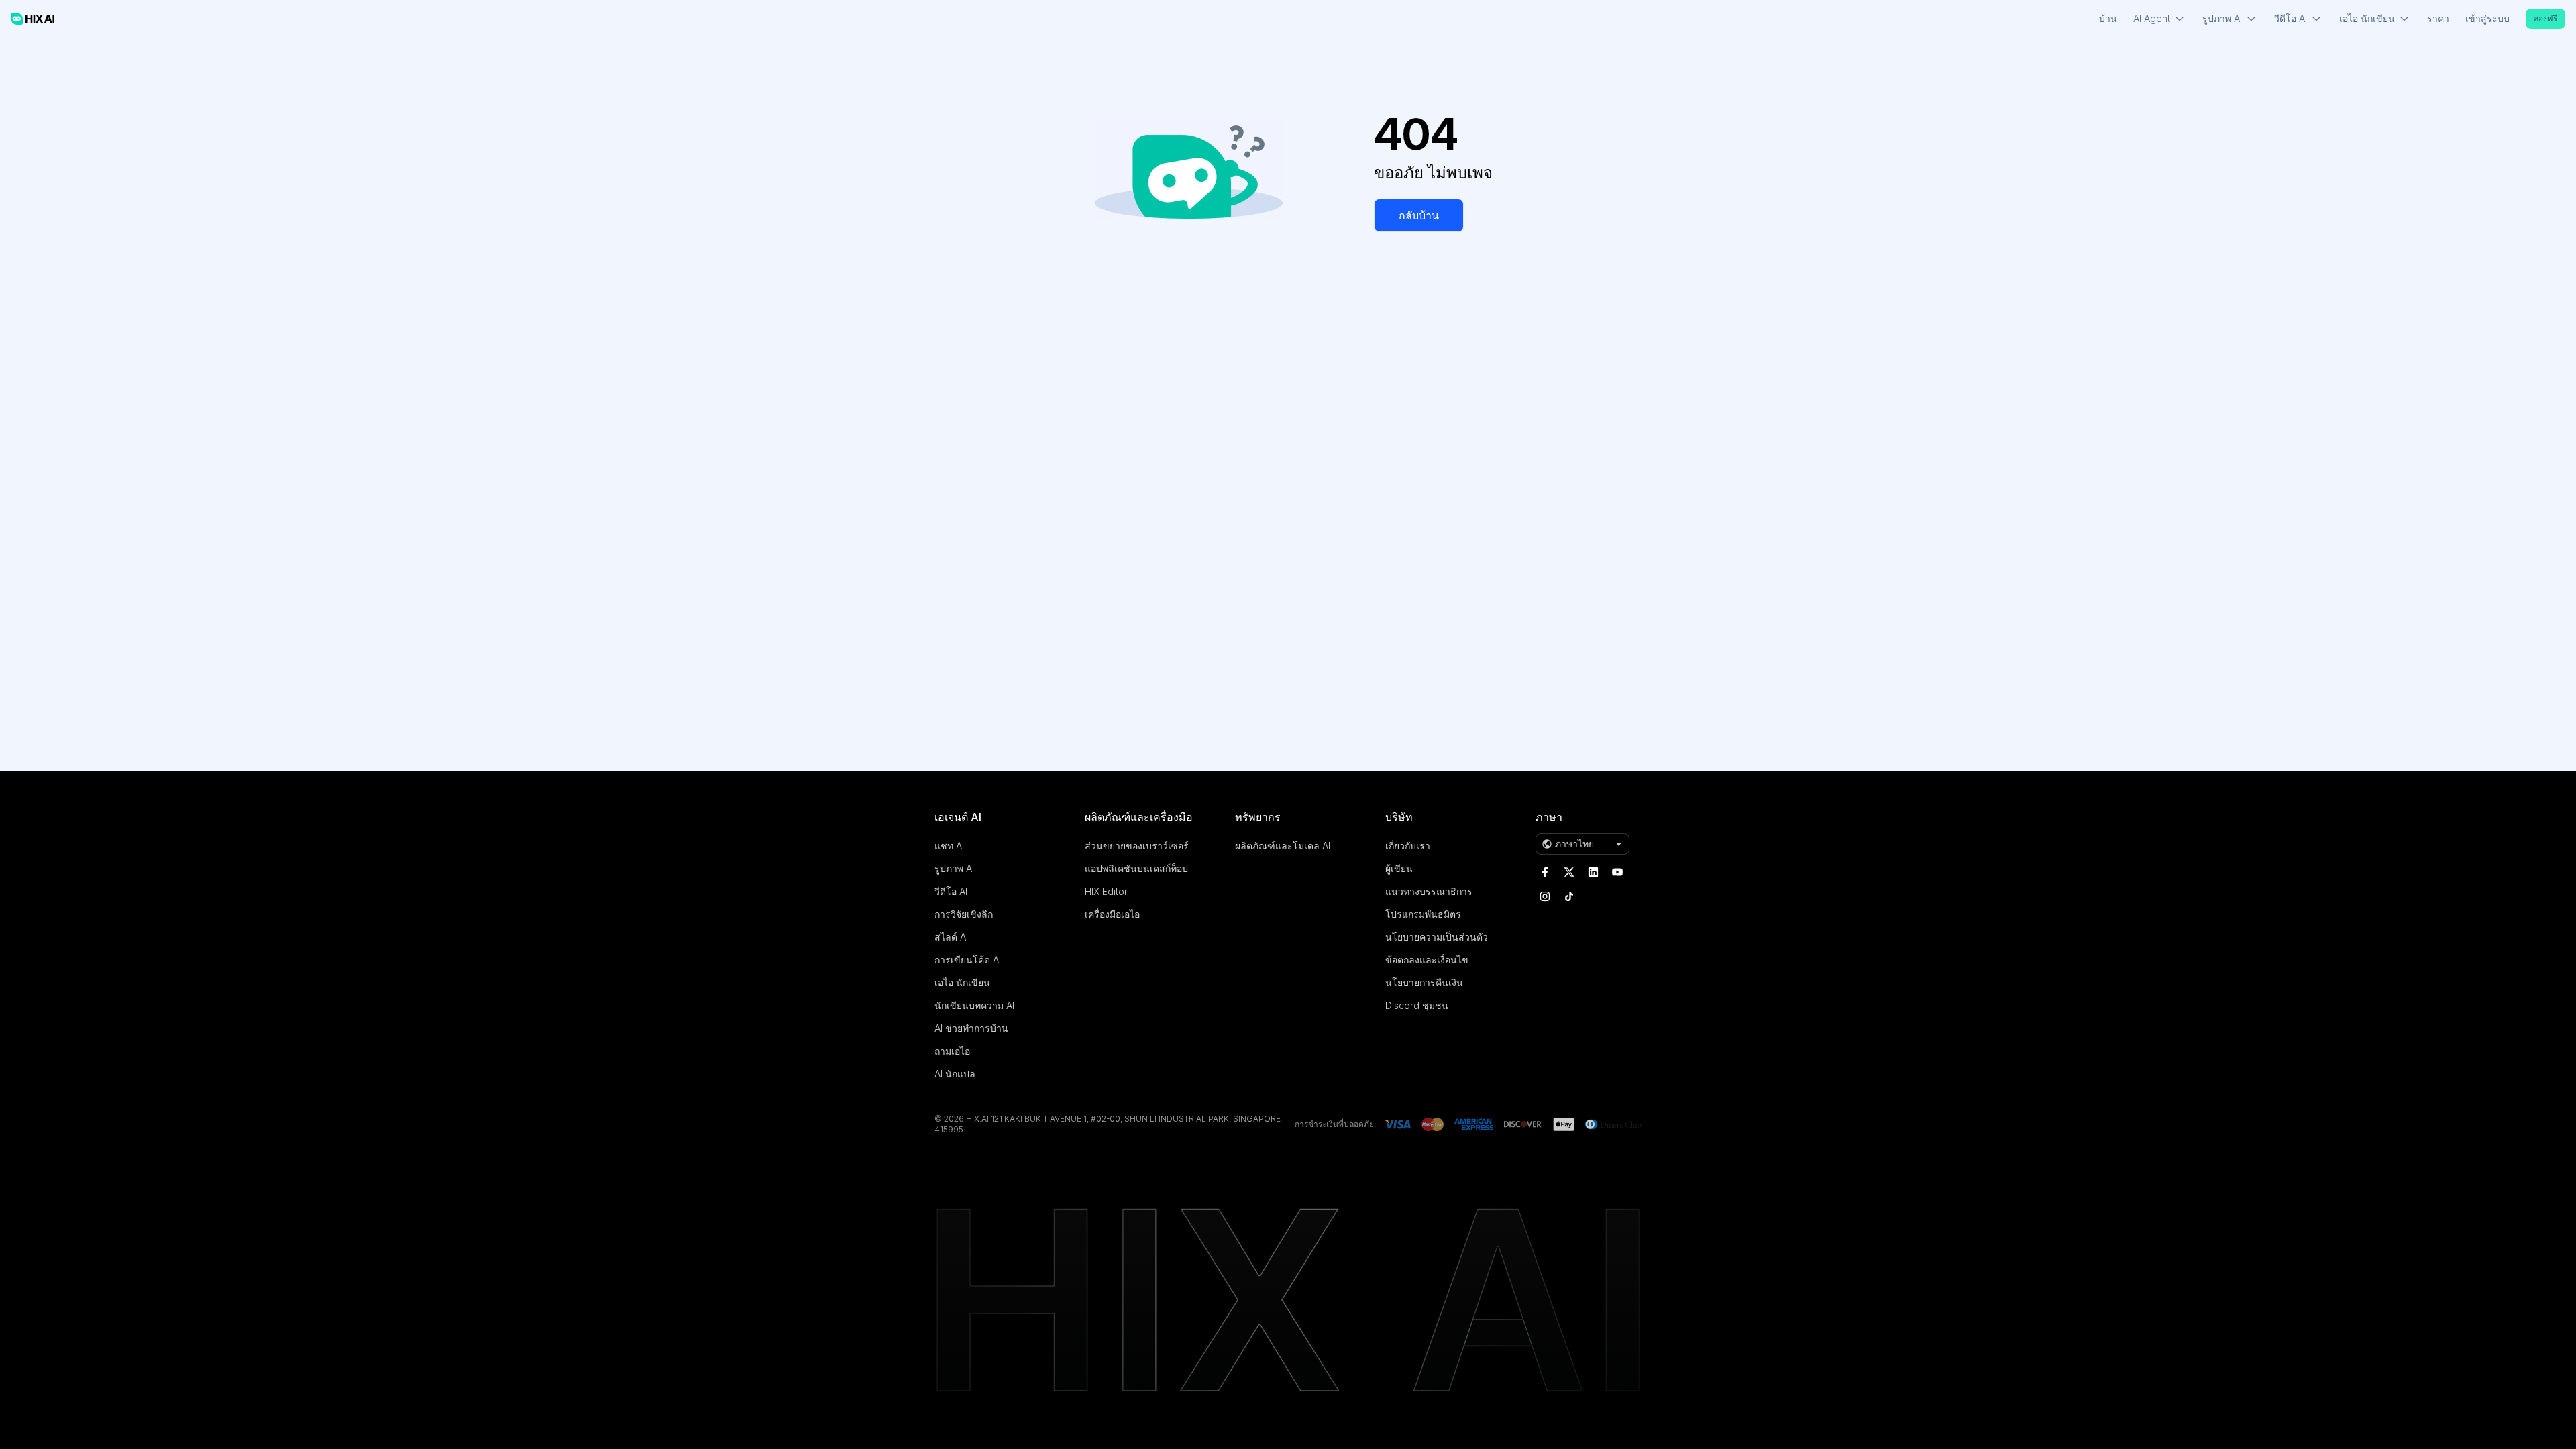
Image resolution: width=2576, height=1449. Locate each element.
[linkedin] (1593, 872)
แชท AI (949, 846)
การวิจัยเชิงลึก (964, 914)
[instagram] (1545, 896)
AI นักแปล (955, 1074)
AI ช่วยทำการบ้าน (971, 1028)
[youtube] (1617, 872)
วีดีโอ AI (951, 891)
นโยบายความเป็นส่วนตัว (1437, 937)
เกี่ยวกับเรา (1408, 846)
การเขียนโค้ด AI (968, 960)
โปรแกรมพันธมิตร (1423, 914)
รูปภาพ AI (954, 868)
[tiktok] (1569, 896)
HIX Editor (1106, 891)
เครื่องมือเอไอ (1112, 914)
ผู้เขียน (1399, 868)
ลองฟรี (2545, 18)
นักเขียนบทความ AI (974, 1005)
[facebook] (1545, 872)
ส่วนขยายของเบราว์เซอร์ (1137, 846)
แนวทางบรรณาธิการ (1429, 891)
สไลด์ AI (951, 937)
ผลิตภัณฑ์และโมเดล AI (1283, 846)
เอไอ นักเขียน (962, 982)
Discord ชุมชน (1417, 1005)
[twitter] (1569, 872)
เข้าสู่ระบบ (2487, 18)
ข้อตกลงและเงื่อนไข (1427, 960)
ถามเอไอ (952, 1051)
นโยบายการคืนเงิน (1424, 982)
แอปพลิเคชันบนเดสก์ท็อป (1136, 868)
